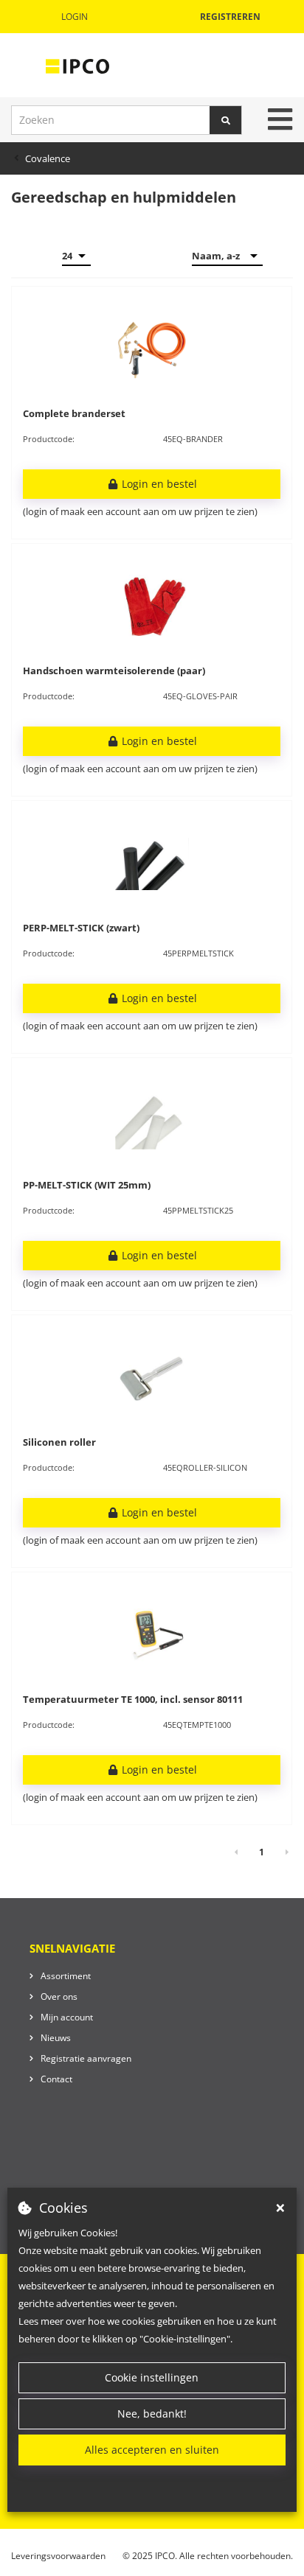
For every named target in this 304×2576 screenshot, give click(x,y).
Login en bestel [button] (158, 484)
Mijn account (67, 2017)
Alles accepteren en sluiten (152, 2450)
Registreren (230, 17)
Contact (56, 2079)
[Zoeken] (226, 120)
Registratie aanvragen (86, 2058)
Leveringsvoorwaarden (58, 2556)
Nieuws (56, 2038)
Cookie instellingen (152, 2377)
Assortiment (66, 1976)
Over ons (59, 1996)
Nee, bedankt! (152, 2414)
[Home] (77, 66)
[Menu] (280, 119)
